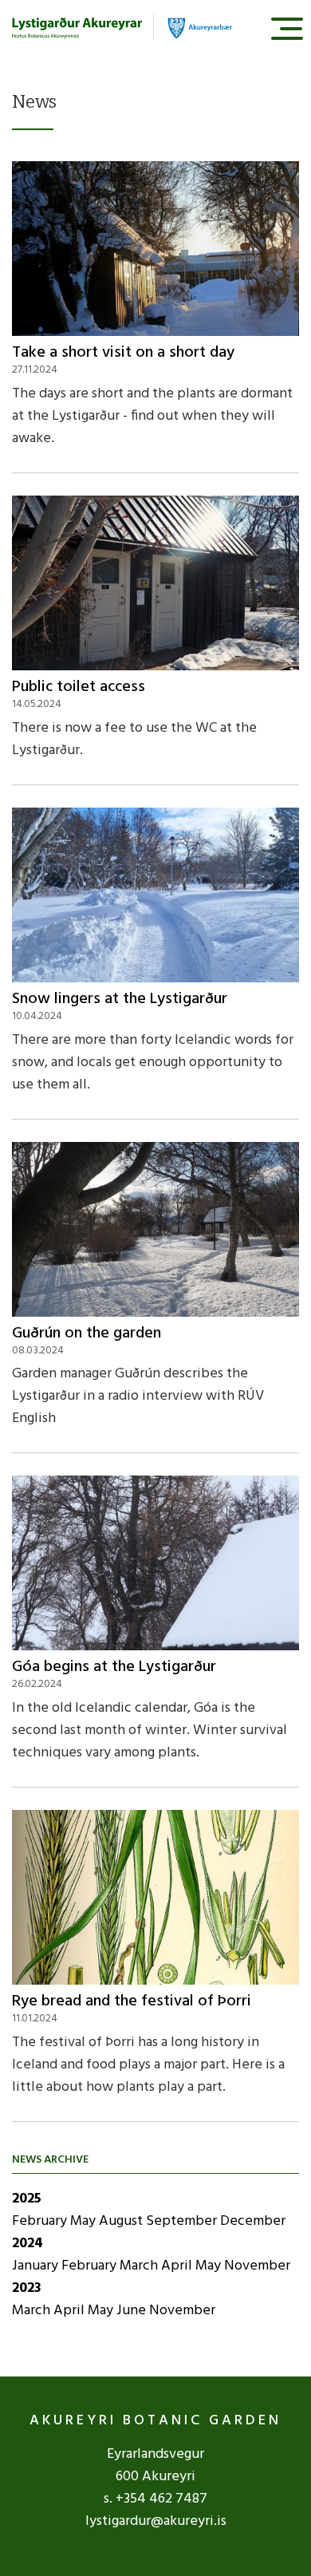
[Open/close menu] (287, 28)
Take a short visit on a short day (123, 353)
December (253, 2221)
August (122, 2221)
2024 (28, 2244)
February (41, 2221)
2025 (27, 2199)
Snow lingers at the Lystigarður (120, 999)
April (178, 2266)
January (37, 2266)
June (133, 2311)
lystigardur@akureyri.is (156, 2521)
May (85, 2221)
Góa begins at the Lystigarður (114, 1667)
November (257, 2266)
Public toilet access (79, 687)
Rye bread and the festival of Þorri (132, 2001)
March (140, 2266)
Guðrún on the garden (87, 1333)
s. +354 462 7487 (155, 2499)
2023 (27, 2288)
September (183, 2221)
